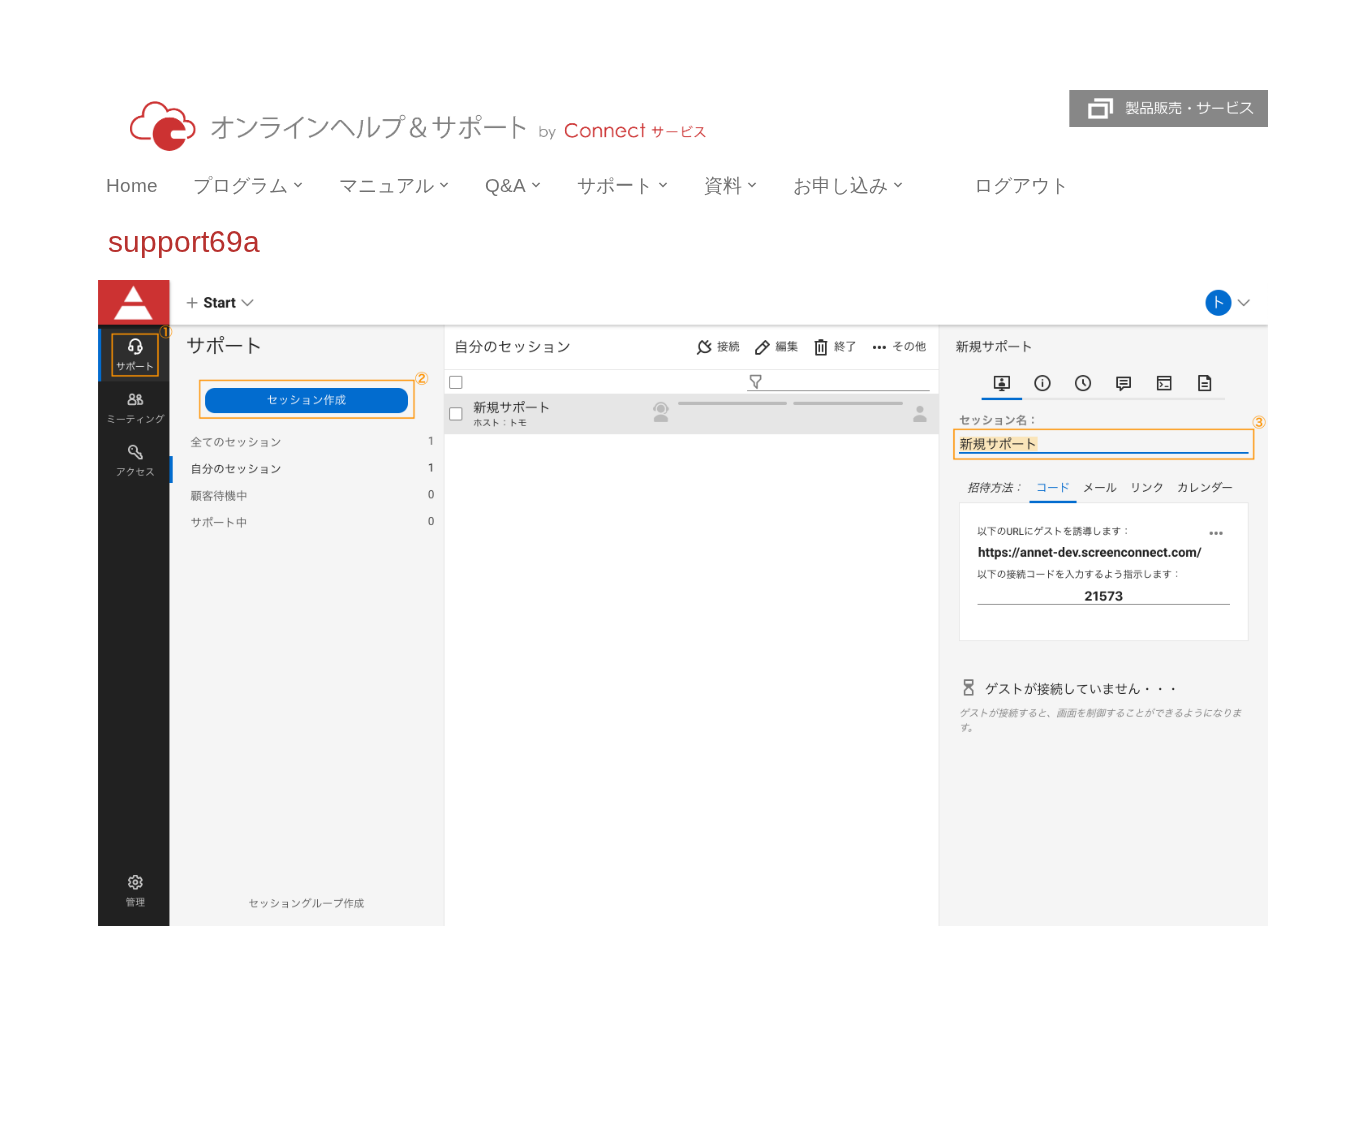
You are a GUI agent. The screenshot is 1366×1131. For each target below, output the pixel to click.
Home (132, 185)
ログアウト (1021, 185)
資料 (723, 185)
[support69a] (683, 602)
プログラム (240, 185)
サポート (615, 185)
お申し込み (840, 185)
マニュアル (386, 185)
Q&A (505, 185)
